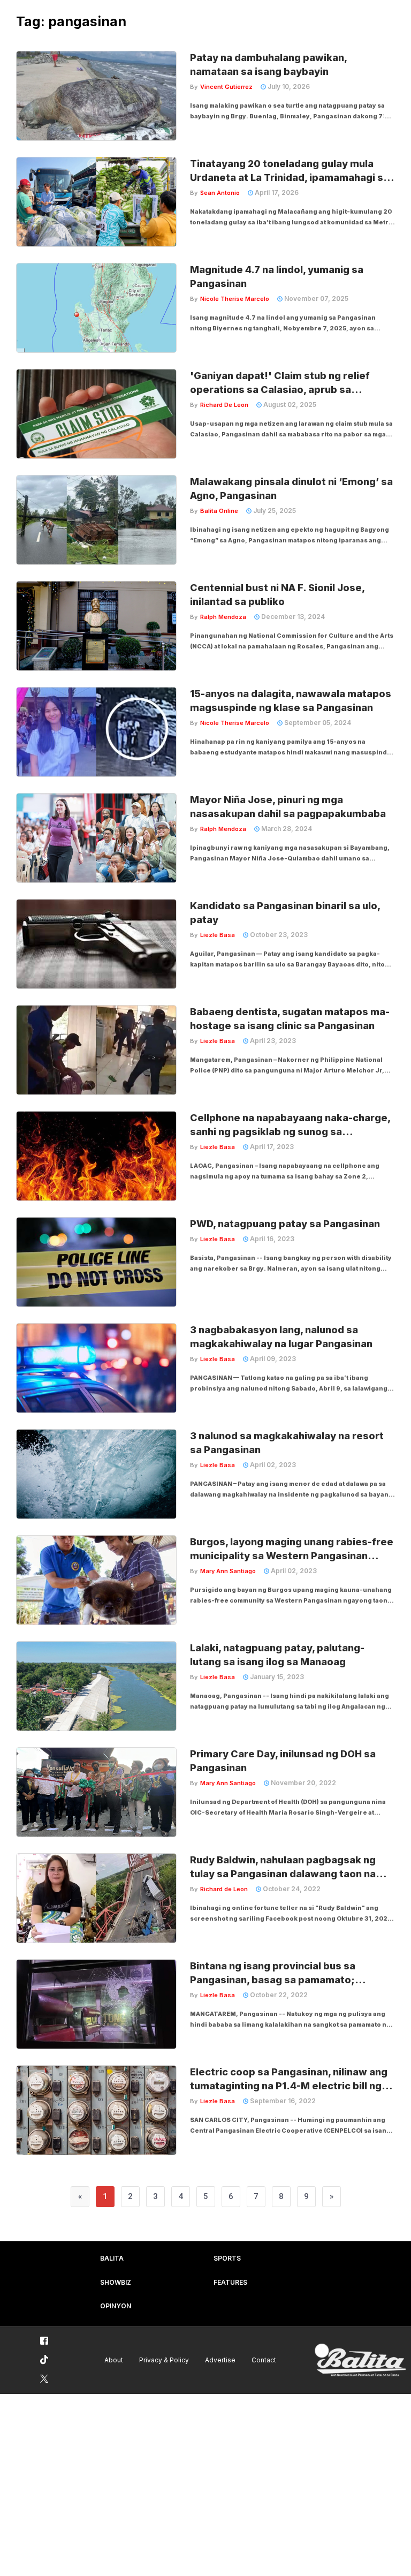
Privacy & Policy (164, 2360)
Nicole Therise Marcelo (235, 299)
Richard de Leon (224, 1889)
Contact (264, 2360)
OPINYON (116, 2306)
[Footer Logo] (360, 2360)
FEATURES (230, 2282)
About (114, 2360)
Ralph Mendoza (223, 617)
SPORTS (227, 2258)
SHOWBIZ (116, 2282)
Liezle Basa (218, 935)
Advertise (220, 2360)
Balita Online (219, 511)
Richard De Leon (224, 405)
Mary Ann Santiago (228, 1571)
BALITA (112, 2258)
